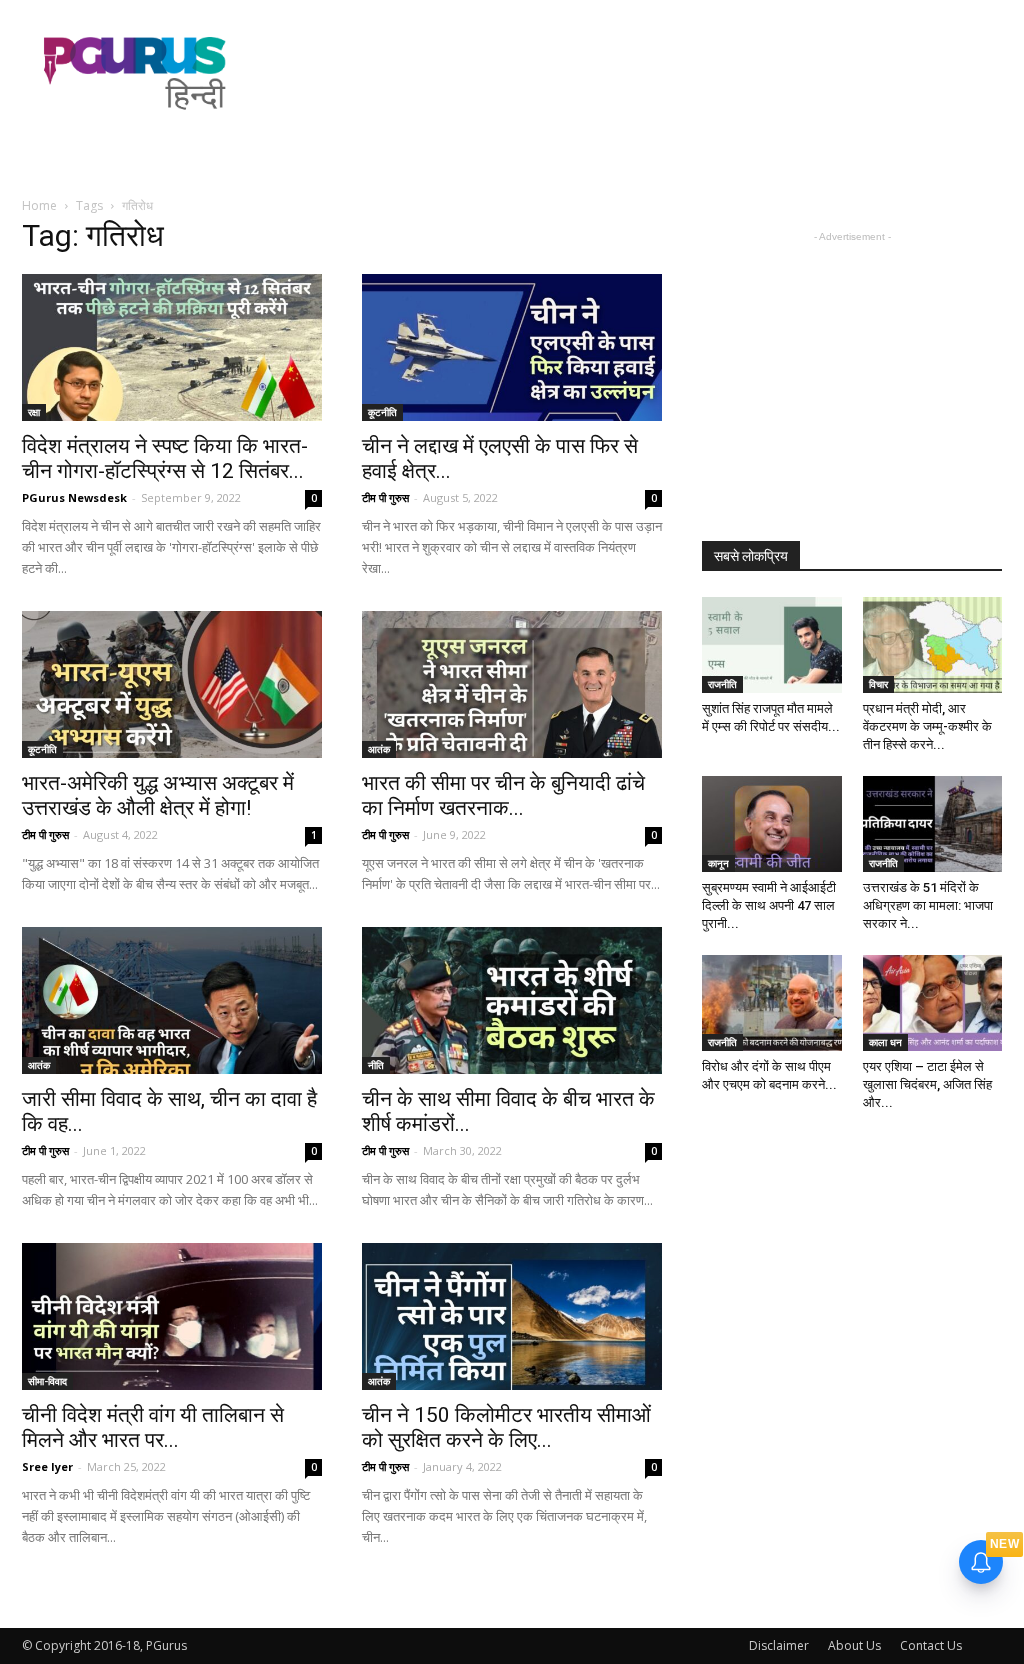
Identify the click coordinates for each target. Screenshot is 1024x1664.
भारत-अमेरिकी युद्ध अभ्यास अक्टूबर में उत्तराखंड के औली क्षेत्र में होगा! (158, 795)
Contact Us (931, 1645)
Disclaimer (779, 1645)
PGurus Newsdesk (74, 497)
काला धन (885, 1042)
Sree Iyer (47, 1466)
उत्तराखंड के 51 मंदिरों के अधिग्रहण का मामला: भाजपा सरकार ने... (928, 905)
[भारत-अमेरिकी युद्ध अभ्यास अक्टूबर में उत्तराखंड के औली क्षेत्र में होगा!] (172, 684)
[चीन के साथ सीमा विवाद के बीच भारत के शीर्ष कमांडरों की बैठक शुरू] (512, 1000)
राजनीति (722, 684)
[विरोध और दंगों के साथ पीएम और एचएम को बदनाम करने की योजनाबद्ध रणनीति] (772, 1003)
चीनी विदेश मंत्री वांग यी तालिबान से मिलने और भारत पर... (153, 1427)
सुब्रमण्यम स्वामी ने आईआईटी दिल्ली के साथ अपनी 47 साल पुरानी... (769, 905)
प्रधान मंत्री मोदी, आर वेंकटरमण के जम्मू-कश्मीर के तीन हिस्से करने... (927, 726)
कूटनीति (382, 412)
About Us (854, 1645)
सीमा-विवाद (47, 1381)
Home (39, 205)
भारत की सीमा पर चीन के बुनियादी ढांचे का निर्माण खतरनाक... (503, 795)
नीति (376, 1065)
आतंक (379, 749)
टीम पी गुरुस (385, 497)
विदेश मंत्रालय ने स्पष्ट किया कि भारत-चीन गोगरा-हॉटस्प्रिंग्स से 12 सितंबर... (165, 458)
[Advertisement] (638, 73)
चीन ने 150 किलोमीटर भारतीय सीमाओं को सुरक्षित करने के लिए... (506, 1427)
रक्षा (34, 412)
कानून (718, 863)
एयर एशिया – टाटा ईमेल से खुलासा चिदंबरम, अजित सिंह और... (927, 1084)
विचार (878, 684)
